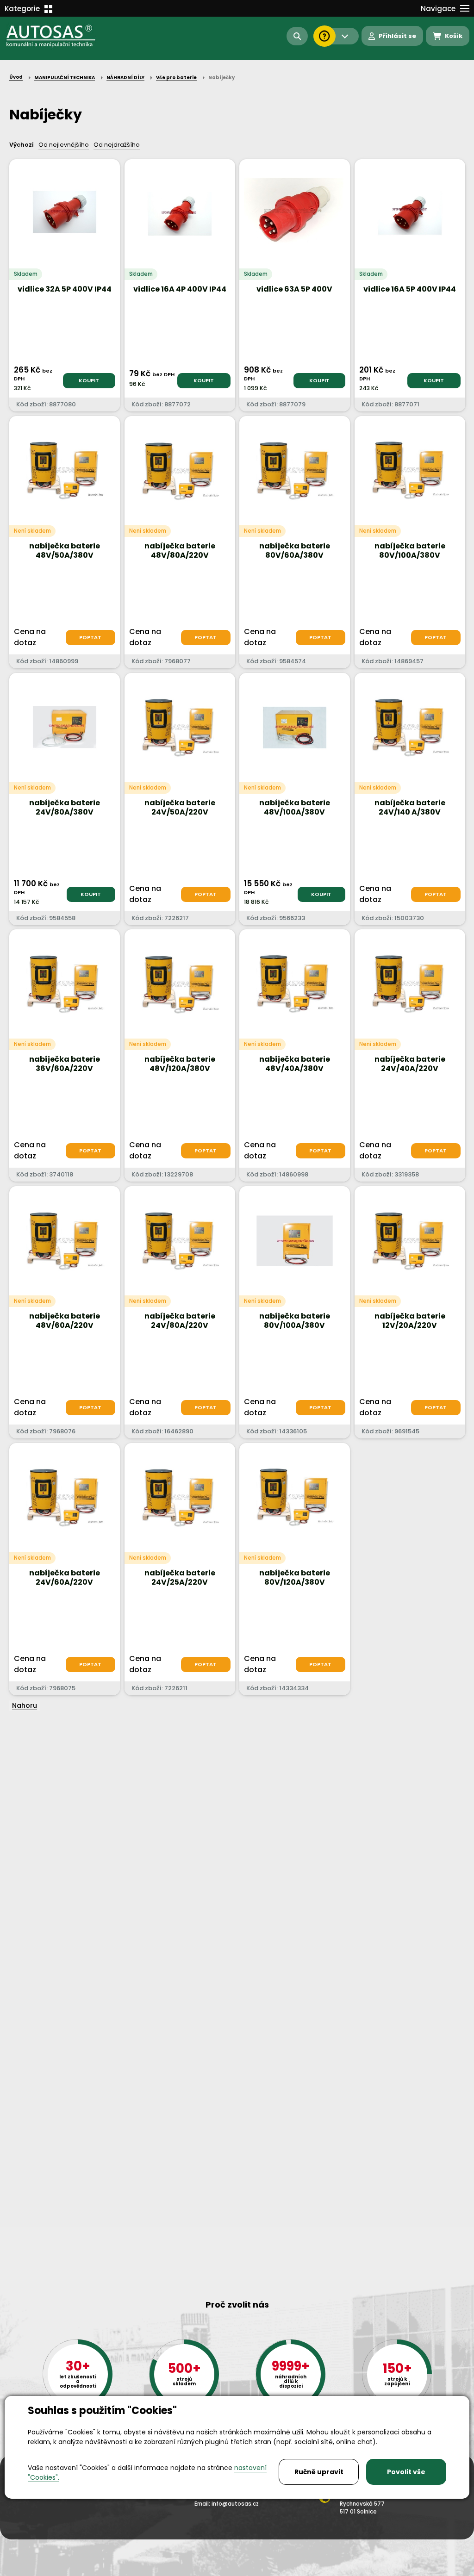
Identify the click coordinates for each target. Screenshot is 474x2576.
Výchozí (22, 145)
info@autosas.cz (235, 2504)
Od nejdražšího (117, 145)
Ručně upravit (319, 2472)
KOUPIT (89, 380)
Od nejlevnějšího (64, 145)
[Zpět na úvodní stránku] (57, 36)
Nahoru (25, 1705)
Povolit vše (406, 2472)
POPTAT (90, 637)
